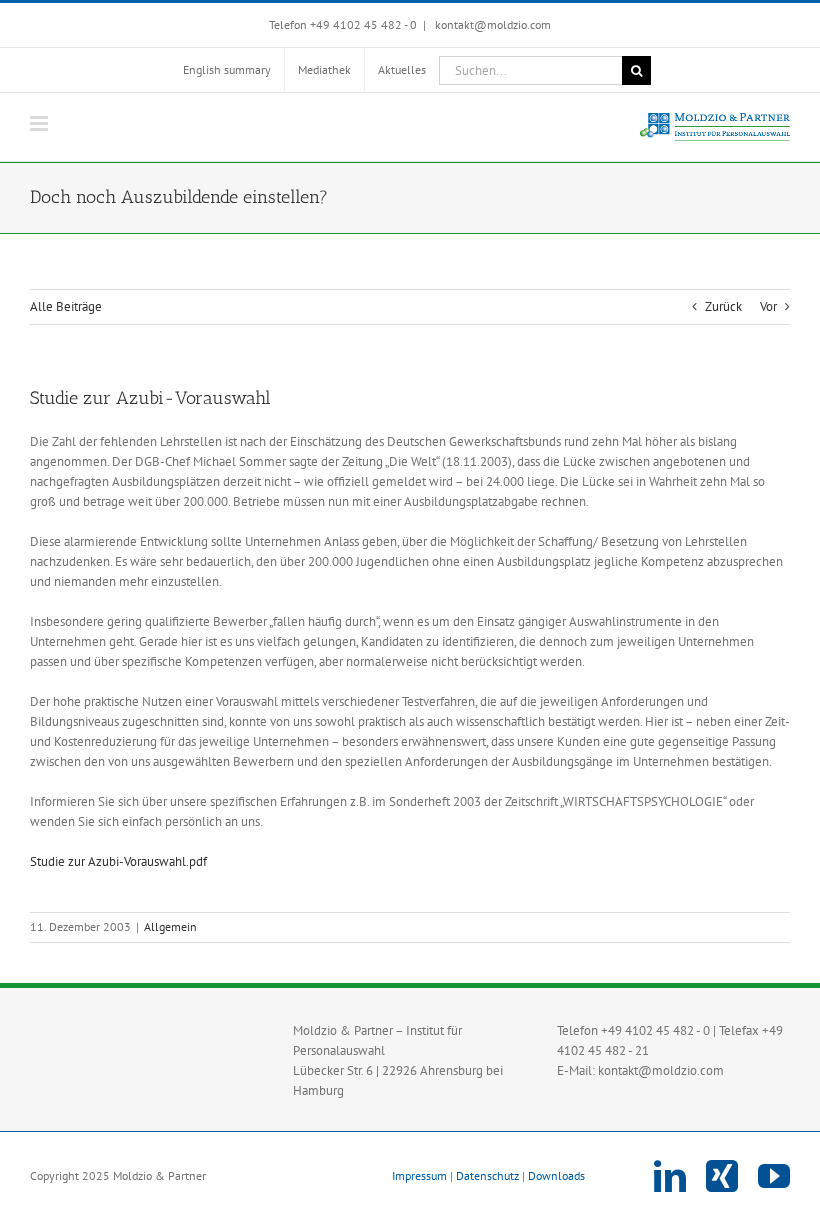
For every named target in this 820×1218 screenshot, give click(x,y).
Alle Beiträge (66, 306)
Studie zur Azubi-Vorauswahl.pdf (118, 861)
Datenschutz (487, 1175)
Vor (768, 306)
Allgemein (170, 926)
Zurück (723, 306)
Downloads (556, 1175)
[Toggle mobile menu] (40, 123)
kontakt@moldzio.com (491, 24)
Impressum (419, 1175)
